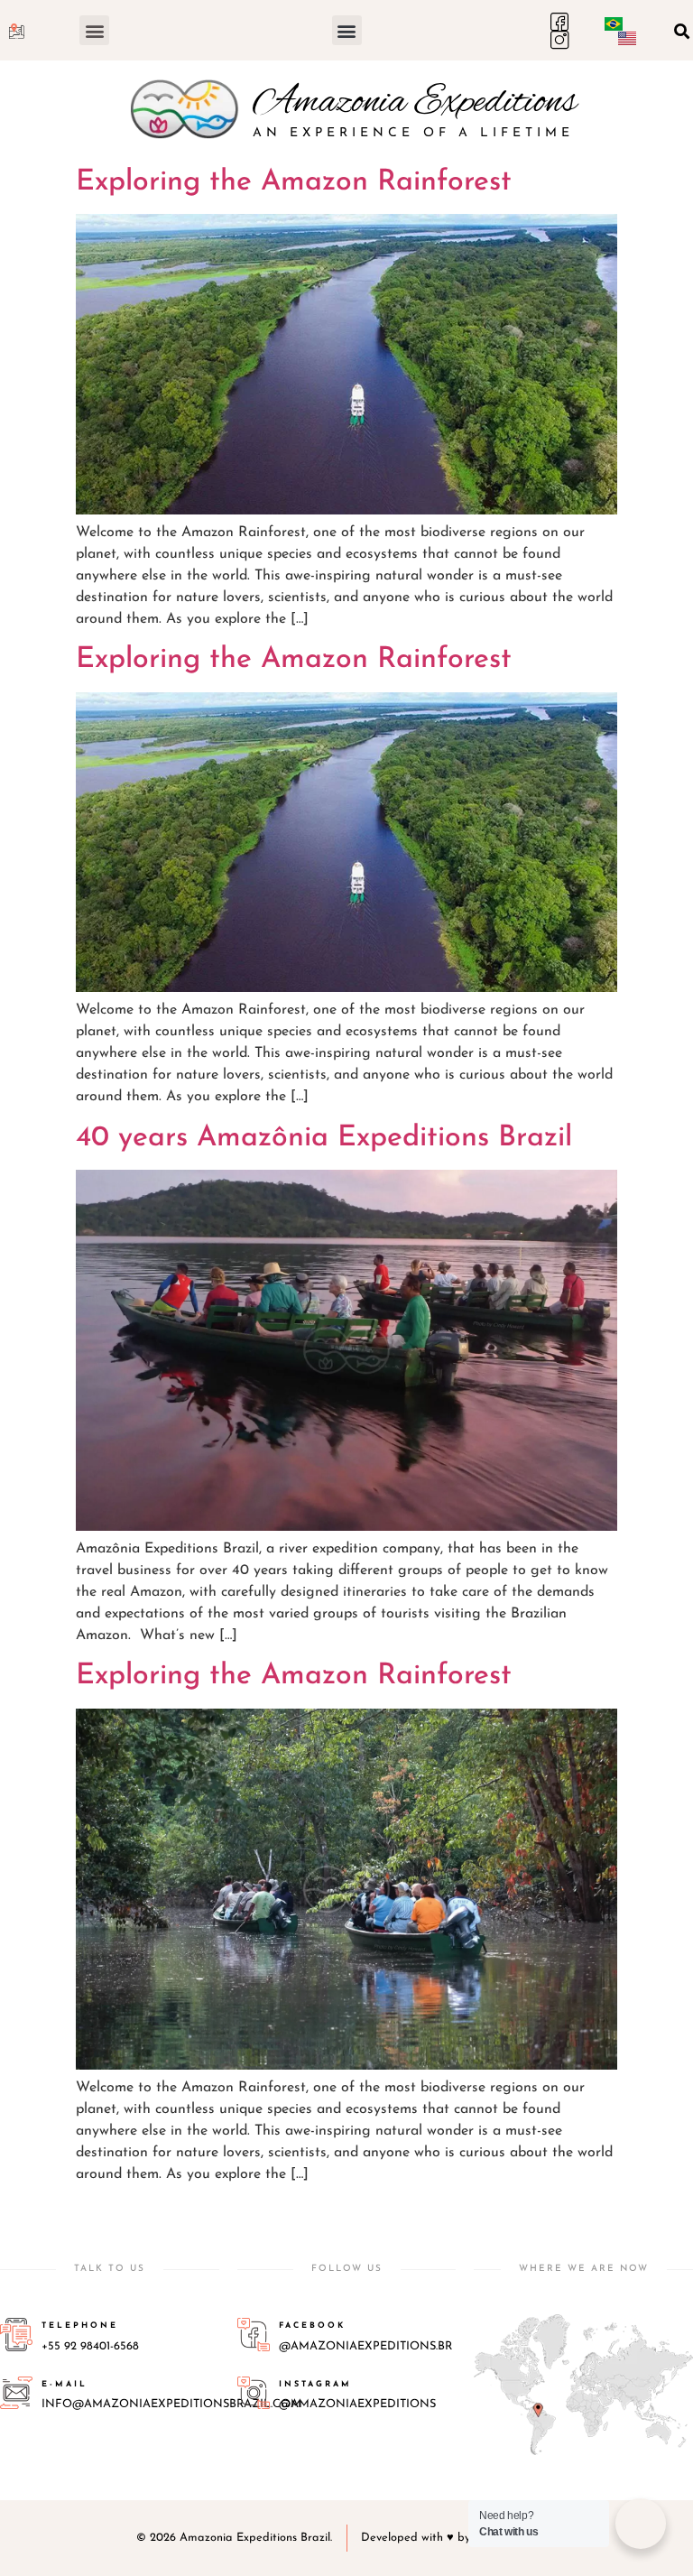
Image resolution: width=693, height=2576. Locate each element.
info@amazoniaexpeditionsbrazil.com (171, 2404)
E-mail (65, 2384)
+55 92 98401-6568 (90, 2346)
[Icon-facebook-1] (559, 22)
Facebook (312, 2326)
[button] (94, 30)
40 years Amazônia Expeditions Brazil (324, 1138)
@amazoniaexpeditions (357, 2404)
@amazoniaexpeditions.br (365, 2346)
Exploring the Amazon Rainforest (294, 182)
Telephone (80, 2326)
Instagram (315, 2384)
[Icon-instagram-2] (559, 40)
